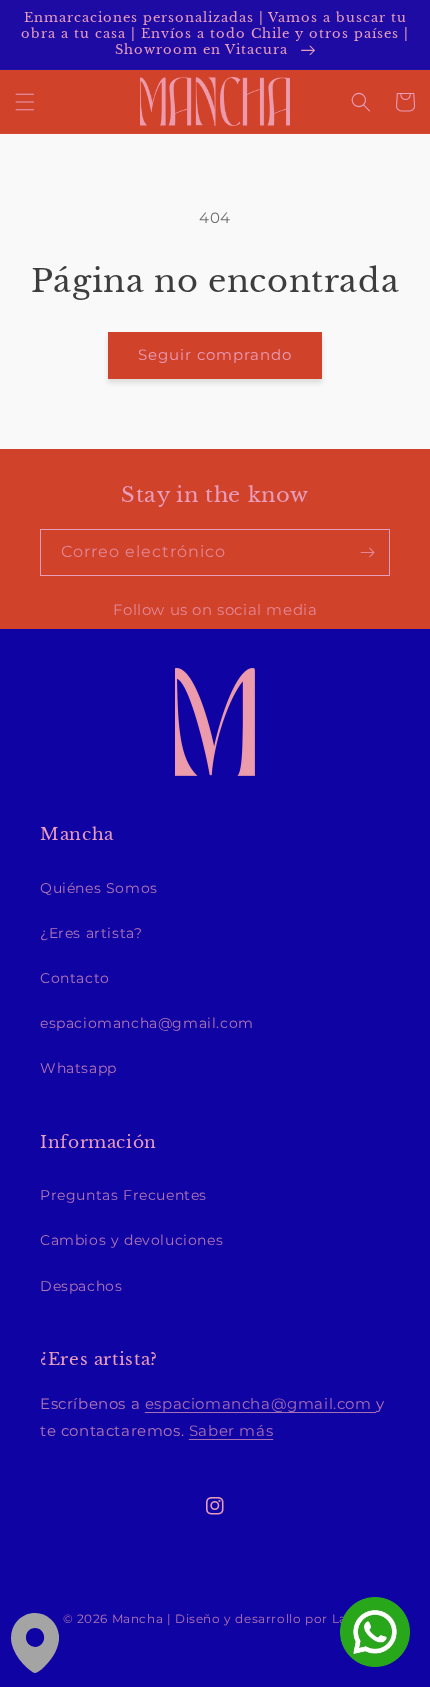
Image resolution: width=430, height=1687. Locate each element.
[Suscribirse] (367, 552)
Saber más (231, 1430)
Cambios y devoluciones (131, 1240)
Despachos (81, 1286)
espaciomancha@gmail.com (147, 1023)
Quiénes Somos (99, 888)
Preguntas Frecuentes (123, 1195)
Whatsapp (78, 1068)
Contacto (75, 978)
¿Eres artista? (91, 933)
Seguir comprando (215, 354)
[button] (25, 102)
